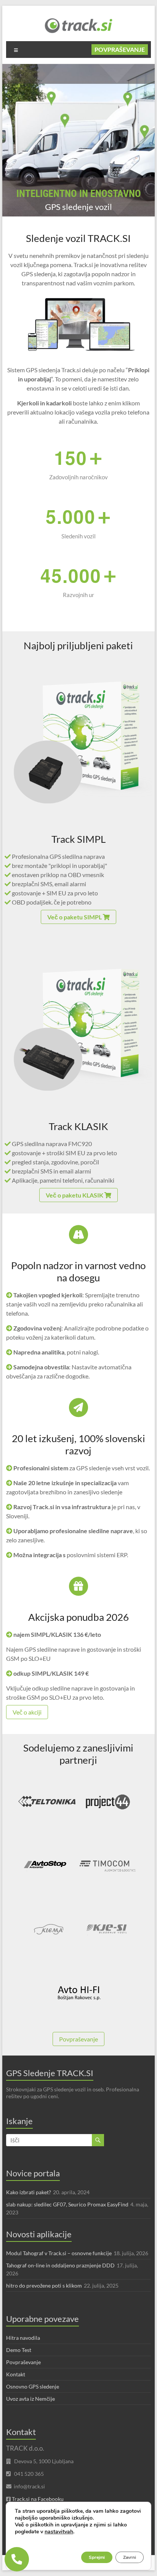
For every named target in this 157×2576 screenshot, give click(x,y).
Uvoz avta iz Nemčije (30, 2399)
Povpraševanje (120, 49)
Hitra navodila (23, 2338)
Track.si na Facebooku (38, 2499)
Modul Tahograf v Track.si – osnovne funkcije (59, 2253)
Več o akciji (27, 1712)
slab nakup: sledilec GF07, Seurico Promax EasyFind (67, 2204)
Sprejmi (97, 2557)
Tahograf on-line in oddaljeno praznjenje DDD (60, 2265)
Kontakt (16, 2374)
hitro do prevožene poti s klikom (44, 2285)
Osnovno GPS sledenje (33, 2386)
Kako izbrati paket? (29, 2192)
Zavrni (130, 2557)
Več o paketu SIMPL (75, 917)
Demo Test (19, 2350)
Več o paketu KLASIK (75, 1195)
